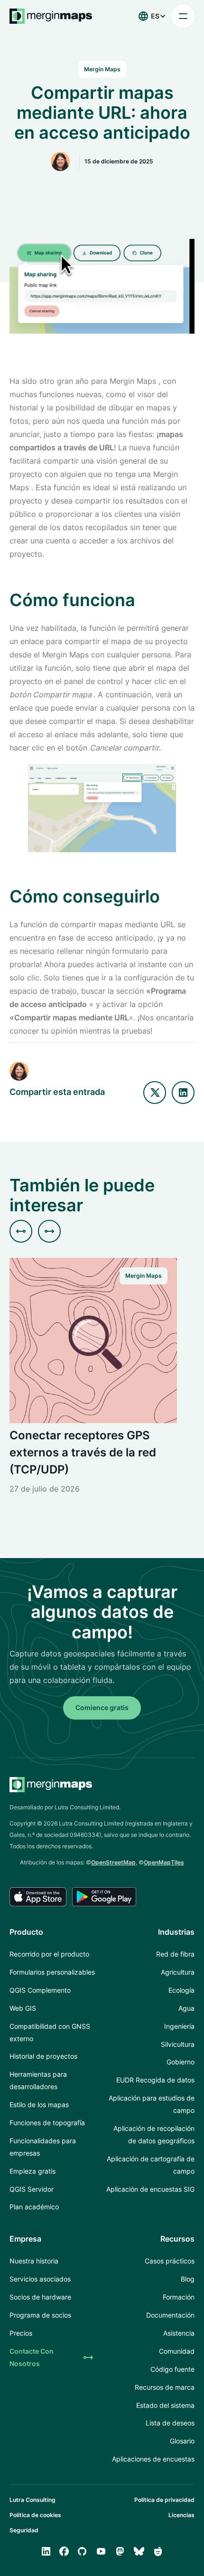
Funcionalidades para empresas (43, 2147)
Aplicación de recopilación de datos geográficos (154, 2134)
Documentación (170, 2315)
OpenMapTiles (164, 1862)
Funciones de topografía (47, 2123)
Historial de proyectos (43, 2056)
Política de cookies (35, 2515)
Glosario (182, 2441)
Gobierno (181, 2062)
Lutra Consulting (32, 2500)
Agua (186, 2008)
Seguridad (24, 2530)
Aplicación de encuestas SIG (150, 2189)
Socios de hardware (40, 2297)
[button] (149, 16)
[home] (51, 16)
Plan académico (34, 2207)
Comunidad (177, 2351)
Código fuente (172, 2369)
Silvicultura (178, 2044)
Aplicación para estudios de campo (152, 2104)
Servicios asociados (40, 2279)
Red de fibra (175, 1954)
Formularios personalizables (52, 1972)
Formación (179, 2297)
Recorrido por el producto (49, 1954)
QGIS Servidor (32, 2189)
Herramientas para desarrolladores (38, 2080)
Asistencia (179, 2333)
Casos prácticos (170, 2261)
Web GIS (23, 2008)
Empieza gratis (32, 2171)
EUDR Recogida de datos (155, 2080)
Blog (188, 2279)
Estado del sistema (165, 2405)
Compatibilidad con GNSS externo (50, 2032)
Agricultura (178, 1972)
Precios (21, 2333)
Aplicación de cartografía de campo (151, 2165)
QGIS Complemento (40, 1990)
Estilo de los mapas (39, 2105)
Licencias (181, 2515)
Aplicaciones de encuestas (153, 2459)
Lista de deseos (170, 2423)
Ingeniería (179, 2026)
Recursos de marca (165, 2387)
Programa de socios (40, 2315)
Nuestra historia (34, 2261)
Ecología (181, 1990)
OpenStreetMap (113, 1862)
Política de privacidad (164, 2500)
